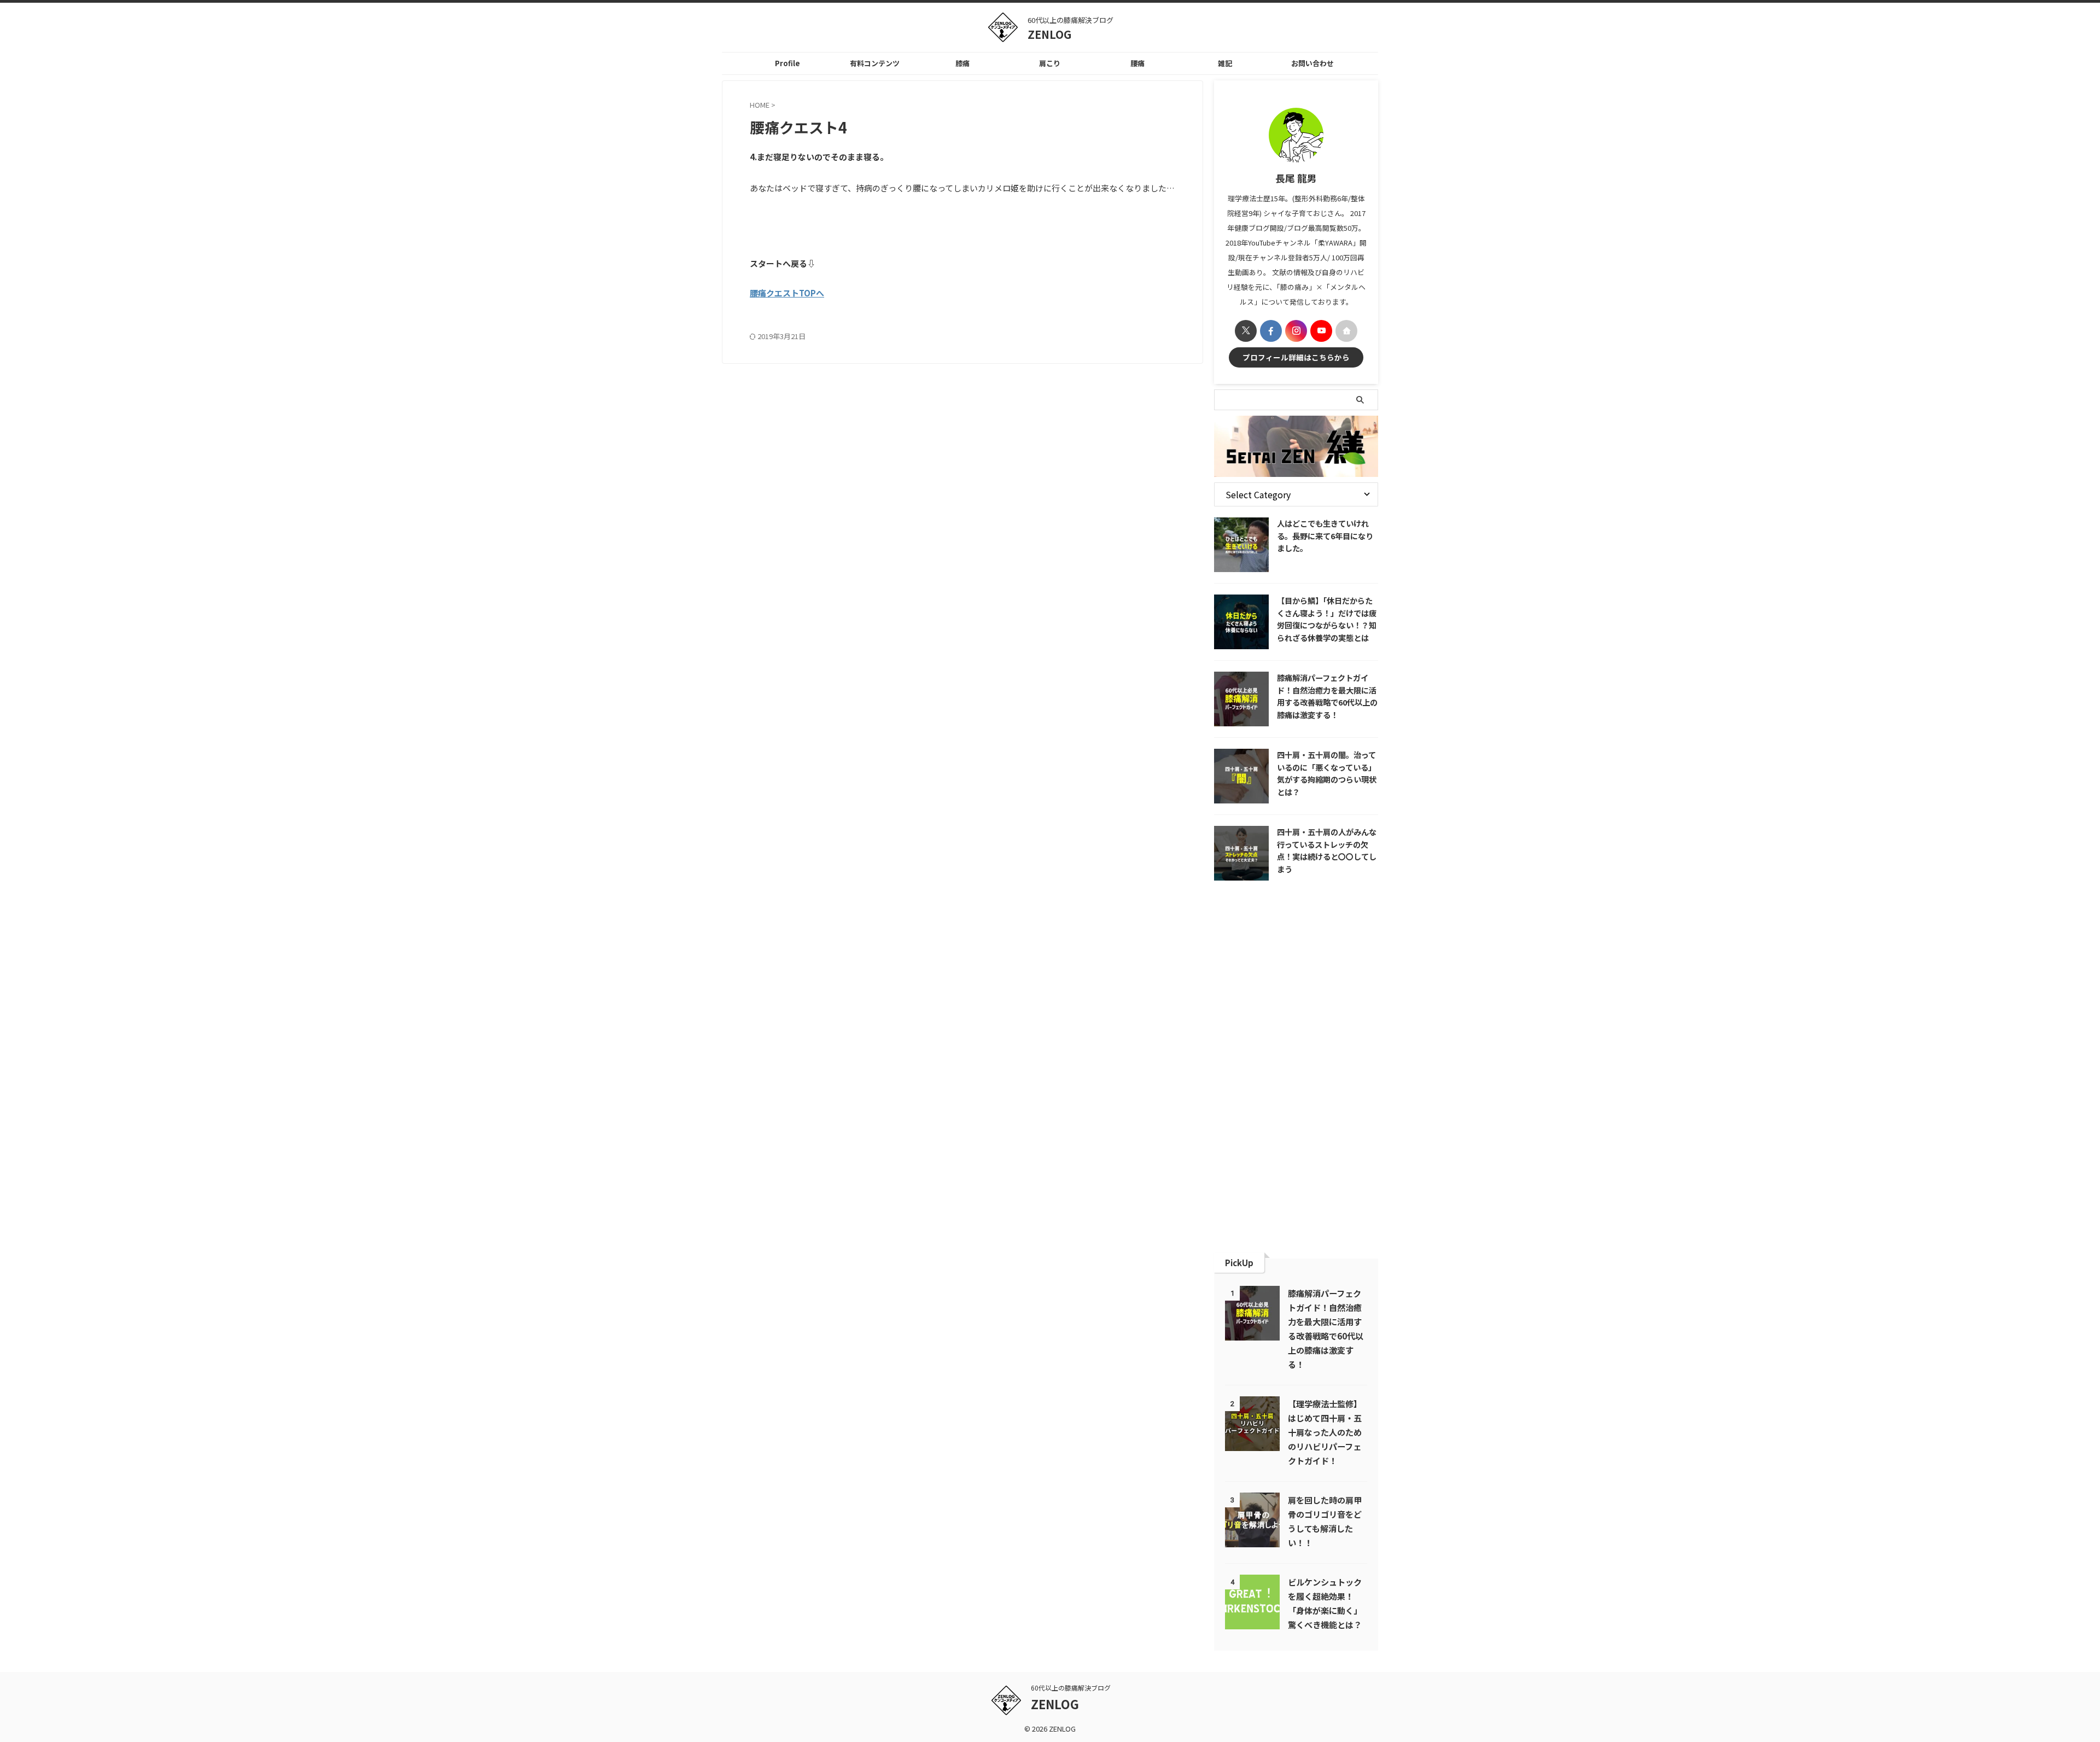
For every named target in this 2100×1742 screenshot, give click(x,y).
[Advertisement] (1296, 1067)
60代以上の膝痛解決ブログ (1071, 1688)
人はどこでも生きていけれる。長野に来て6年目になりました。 (1325, 535)
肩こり (1050, 63)
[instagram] (1296, 331)
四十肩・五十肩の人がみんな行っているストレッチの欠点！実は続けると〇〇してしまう (1327, 850)
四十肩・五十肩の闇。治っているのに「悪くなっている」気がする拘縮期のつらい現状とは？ (1327, 773)
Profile (787, 63)
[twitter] (1246, 331)
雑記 (1225, 63)
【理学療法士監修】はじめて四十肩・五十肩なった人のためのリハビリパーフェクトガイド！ (1325, 1432)
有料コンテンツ (875, 63)
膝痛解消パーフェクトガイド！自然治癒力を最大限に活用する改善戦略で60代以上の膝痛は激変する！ (1327, 696)
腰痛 (1137, 63)
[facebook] (1271, 331)
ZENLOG (1049, 34)
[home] (1346, 331)
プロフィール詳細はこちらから (1296, 357)
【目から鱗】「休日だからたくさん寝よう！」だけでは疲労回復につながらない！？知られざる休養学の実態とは (1327, 619)
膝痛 (962, 63)
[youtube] (1321, 331)
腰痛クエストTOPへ (787, 293)
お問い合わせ (1312, 63)
